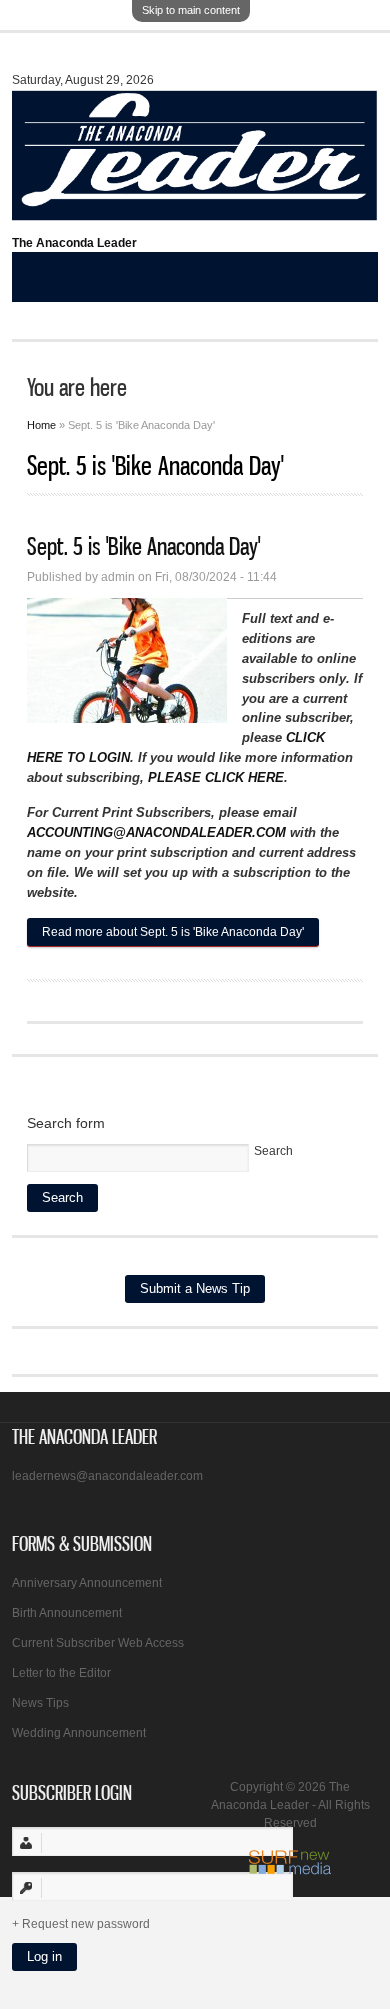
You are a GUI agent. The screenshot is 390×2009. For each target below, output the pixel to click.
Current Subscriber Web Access (98, 1643)
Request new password (86, 1924)
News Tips (40, 1703)
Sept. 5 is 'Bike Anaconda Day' (143, 546)
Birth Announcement (67, 1613)
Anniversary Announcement (87, 1583)
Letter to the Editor (61, 1673)
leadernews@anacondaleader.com (107, 1476)
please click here (216, 777)
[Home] (195, 211)
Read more (173, 932)
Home (41, 425)
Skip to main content (191, 10)
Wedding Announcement (79, 1733)
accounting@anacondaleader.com (156, 832)
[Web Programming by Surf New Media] (290, 1871)
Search (273, 1151)
